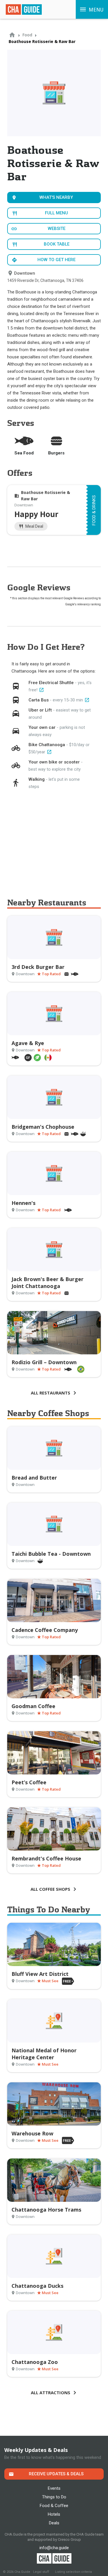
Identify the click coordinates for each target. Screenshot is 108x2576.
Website (57, 229)
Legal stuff (41, 2572)
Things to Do (54, 2497)
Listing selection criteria (73, 2572)
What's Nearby (56, 197)
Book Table (57, 244)
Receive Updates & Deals (56, 2474)
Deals (54, 2523)
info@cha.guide (54, 2548)
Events (54, 2488)
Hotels (54, 2514)
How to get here (56, 260)
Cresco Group (69, 2540)
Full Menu (56, 213)
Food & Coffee (54, 2506)
